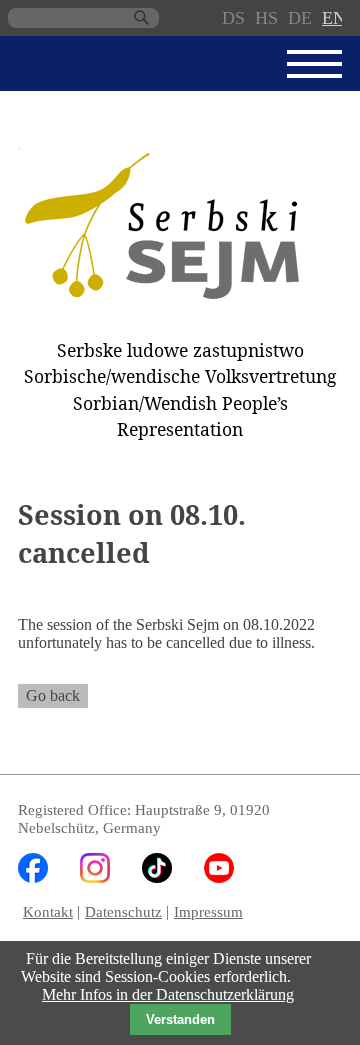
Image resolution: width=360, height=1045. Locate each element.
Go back (53, 695)
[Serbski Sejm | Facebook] (33, 877)
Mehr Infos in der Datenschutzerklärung (168, 994)
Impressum (208, 911)
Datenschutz (123, 911)
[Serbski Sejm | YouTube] (219, 877)
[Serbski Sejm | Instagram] (95, 877)
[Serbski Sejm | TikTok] (157, 877)
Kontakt (48, 911)
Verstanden (180, 1019)
